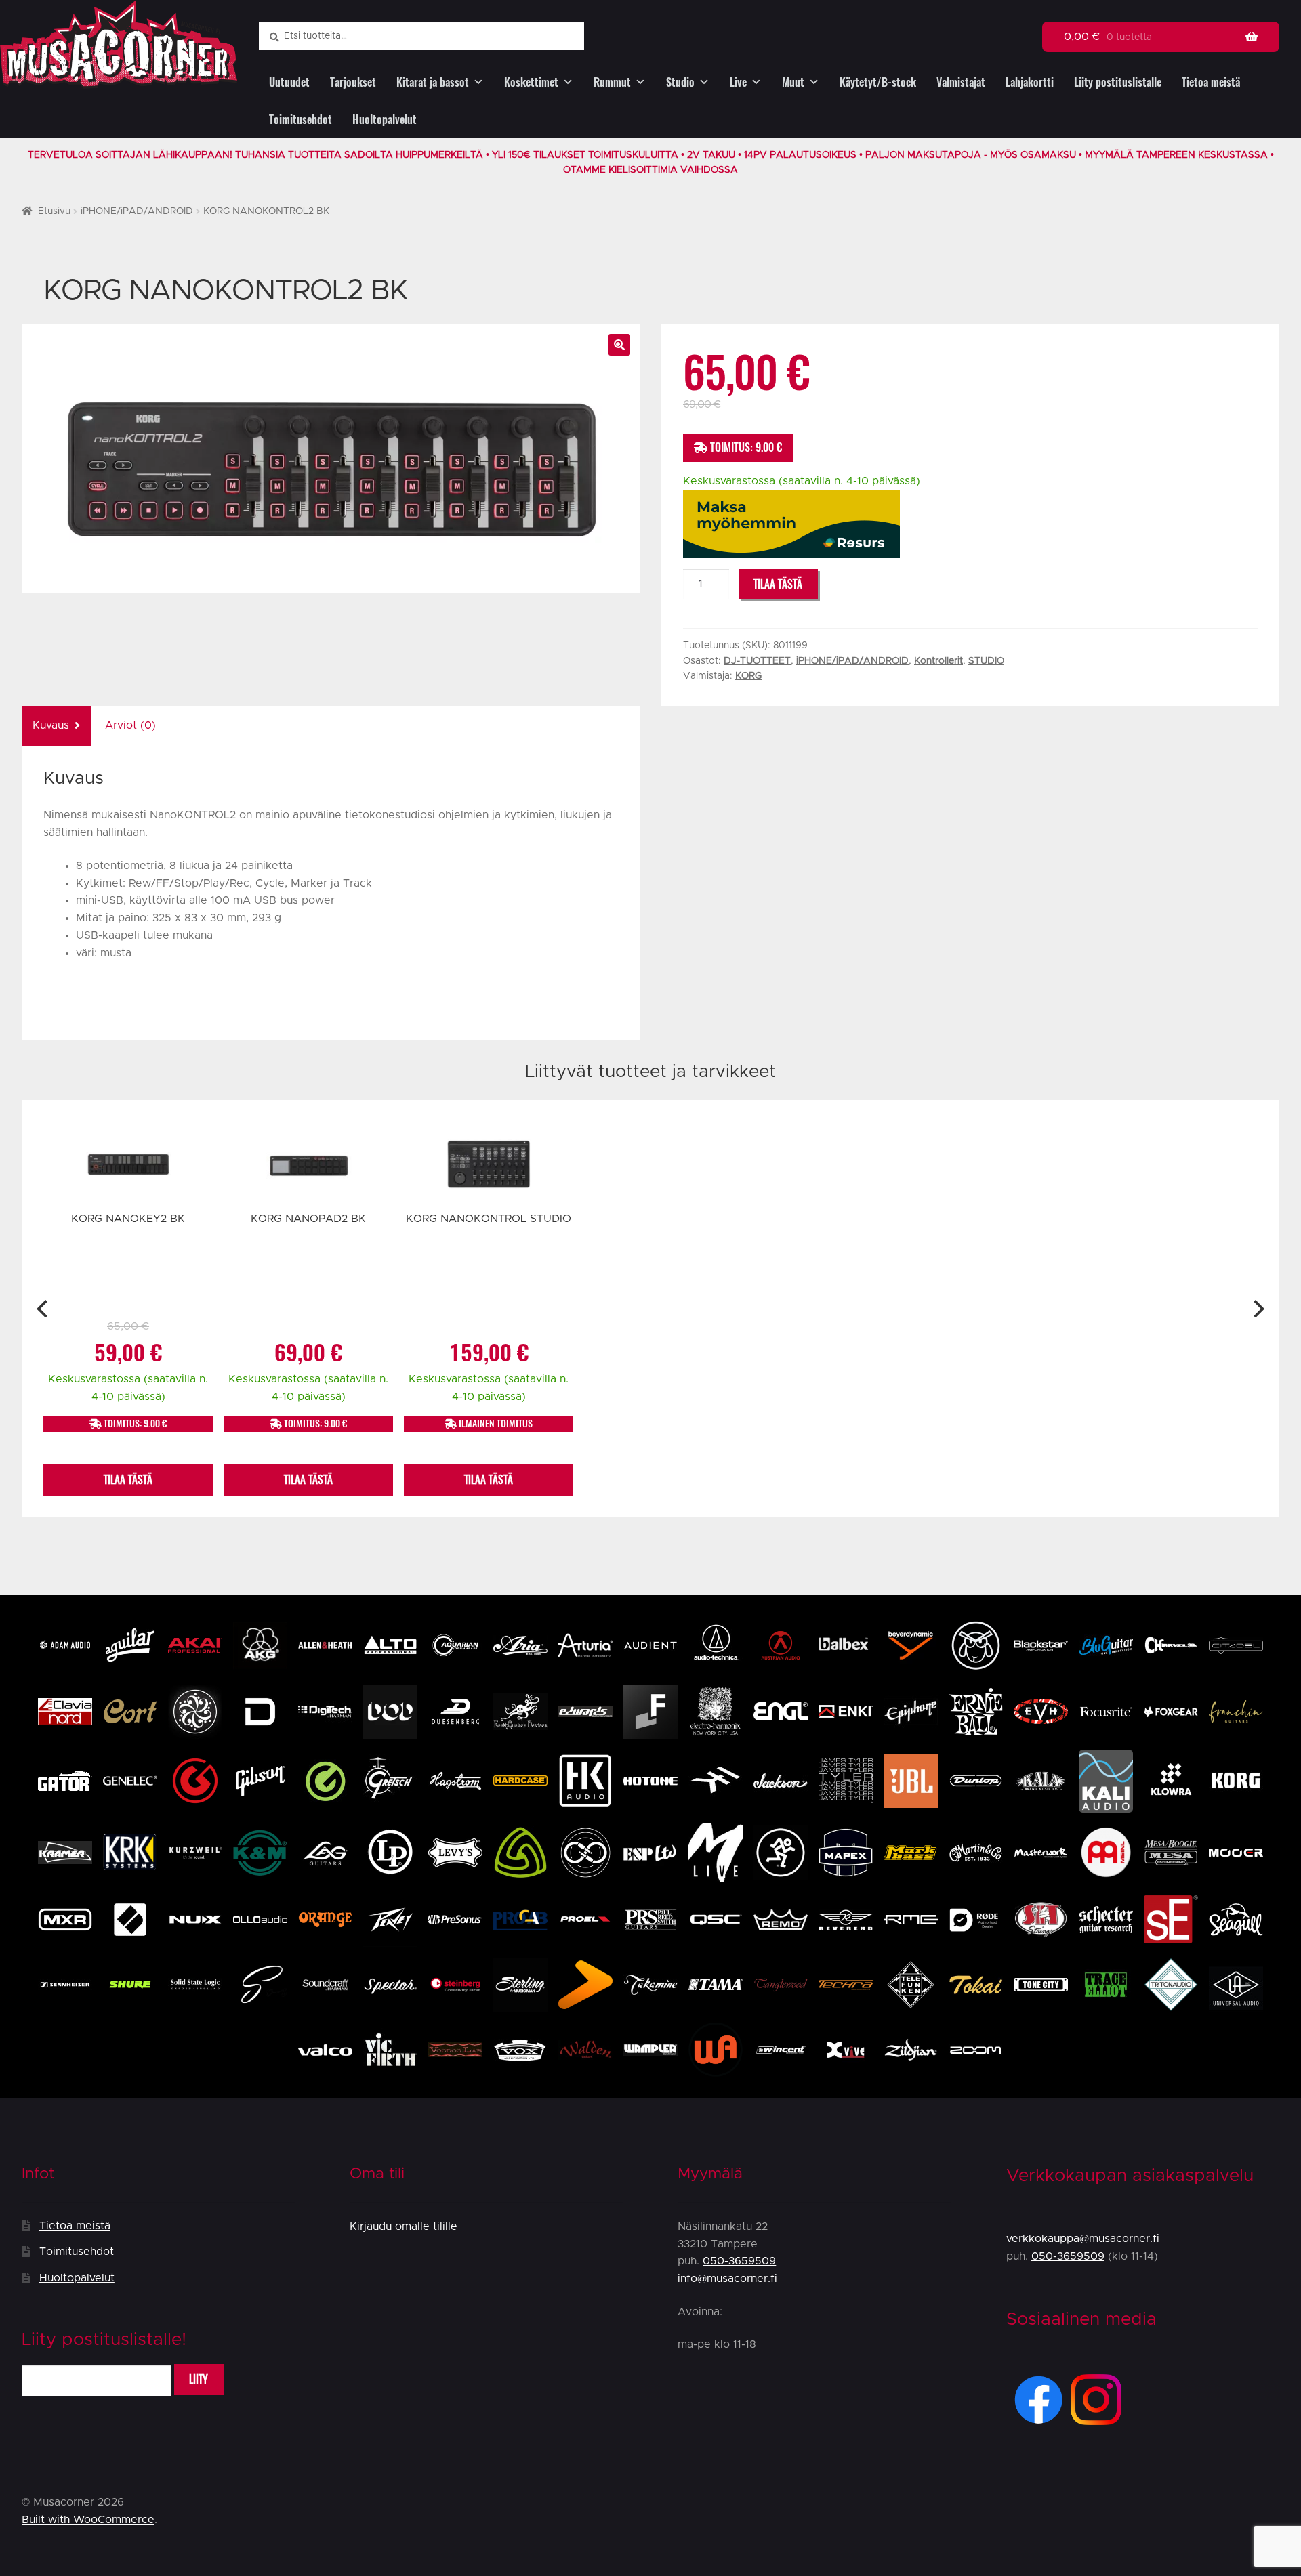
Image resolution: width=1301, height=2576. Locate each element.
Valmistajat (961, 82)
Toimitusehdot (301, 120)
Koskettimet (531, 82)
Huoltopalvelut (385, 120)
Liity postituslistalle (1118, 82)
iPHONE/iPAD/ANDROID (137, 211)
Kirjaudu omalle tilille (404, 2226)
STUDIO (986, 661)
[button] (619, 345)
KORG (748, 676)
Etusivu (54, 211)
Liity (199, 2379)
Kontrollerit (938, 661)
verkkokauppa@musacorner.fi (1083, 2239)
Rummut (612, 82)
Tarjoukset (353, 82)
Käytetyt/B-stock (878, 82)
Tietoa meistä (1211, 82)
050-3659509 (739, 2261)
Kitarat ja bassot (433, 82)
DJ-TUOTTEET (757, 661)
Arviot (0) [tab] (130, 725)
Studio (680, 82)
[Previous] (44, 1309)
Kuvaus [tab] (51, 725)
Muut (793, 82)
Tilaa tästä (778, 584)
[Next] (1257, 1309)
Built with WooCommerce (88, 2520)
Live (738, 82)
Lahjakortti (1030, 82)
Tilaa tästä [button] (128, 1480)
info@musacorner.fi (727, 2279)
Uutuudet (289, 82)
